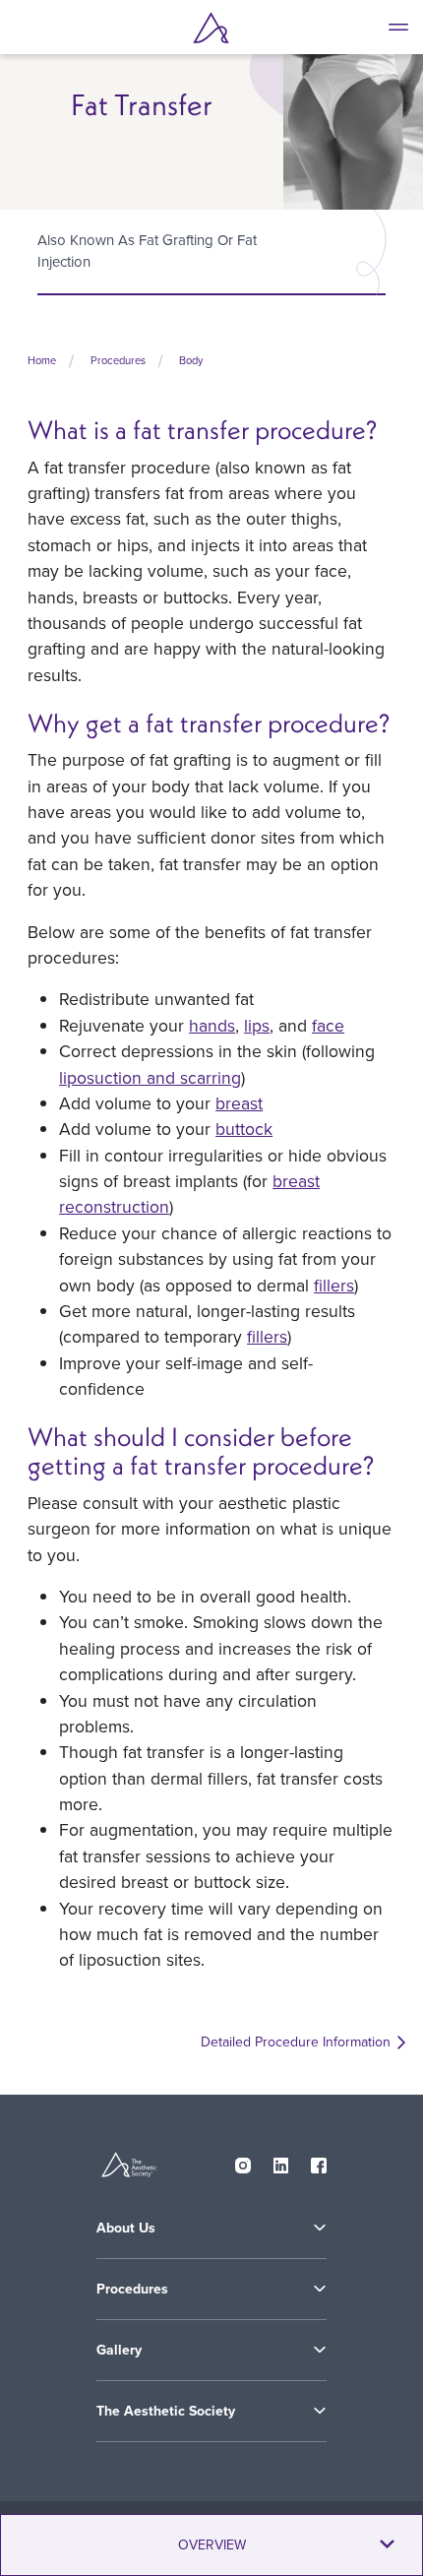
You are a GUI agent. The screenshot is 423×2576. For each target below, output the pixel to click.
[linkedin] (281, 2162)
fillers (334, 1285)
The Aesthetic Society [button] (166, 2411)
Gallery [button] (119, 2350)
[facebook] (319, 2162)
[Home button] (211, 28)
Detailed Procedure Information (296, 2042)
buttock (244, 1129)
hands (212, 1025)
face (328, 1025)
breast (239, 1103)
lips (257, 1025)
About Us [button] (126, 2228)
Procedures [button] (132, 2289)
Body (191, 360)
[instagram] (243, 2162)
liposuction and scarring (150, 1077)
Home (42, 360)
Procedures (118, 360)
